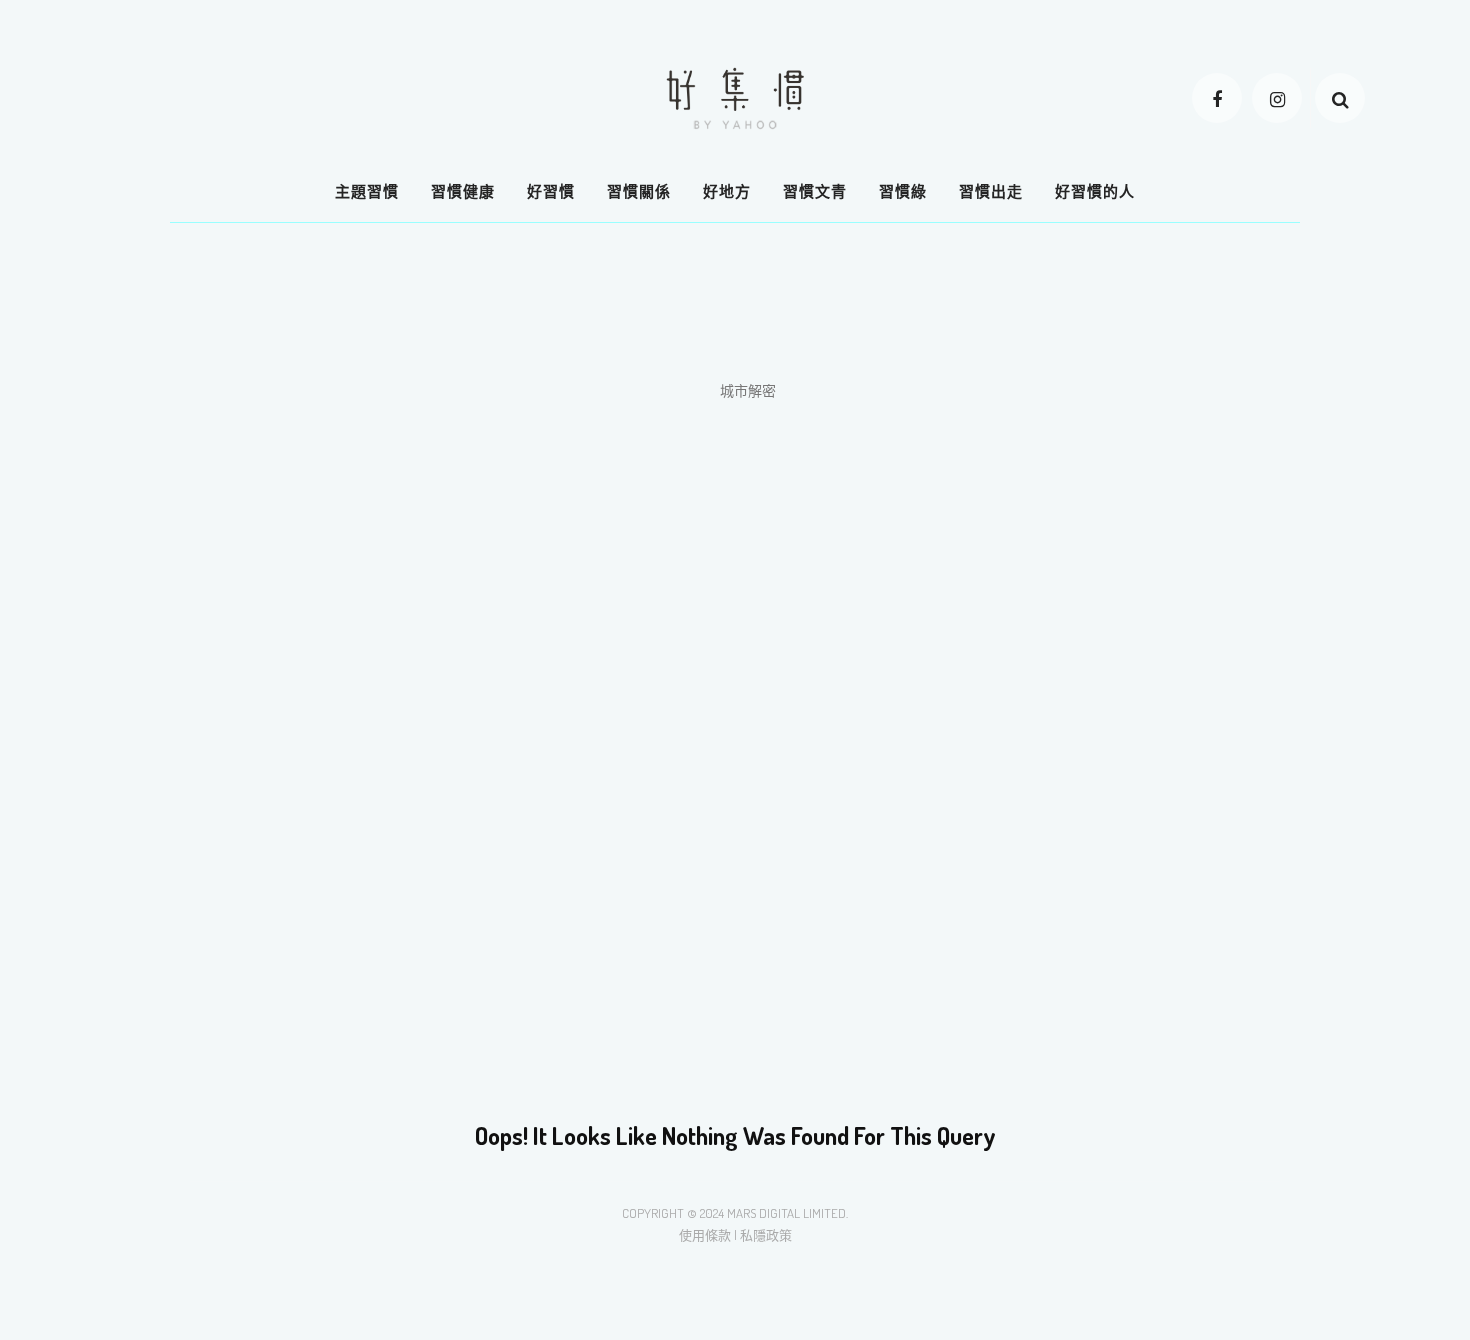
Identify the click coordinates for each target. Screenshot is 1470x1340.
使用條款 (705, 1235)
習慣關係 (639, 191)
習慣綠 (903, 191)
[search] (1340, 98)
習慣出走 (991, 191)
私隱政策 (766, 1235)
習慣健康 (463, 191)
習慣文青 (815, 191)
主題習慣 (367, 191)
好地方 (727, 191)
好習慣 (551, 191)
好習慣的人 (1095, 191)
